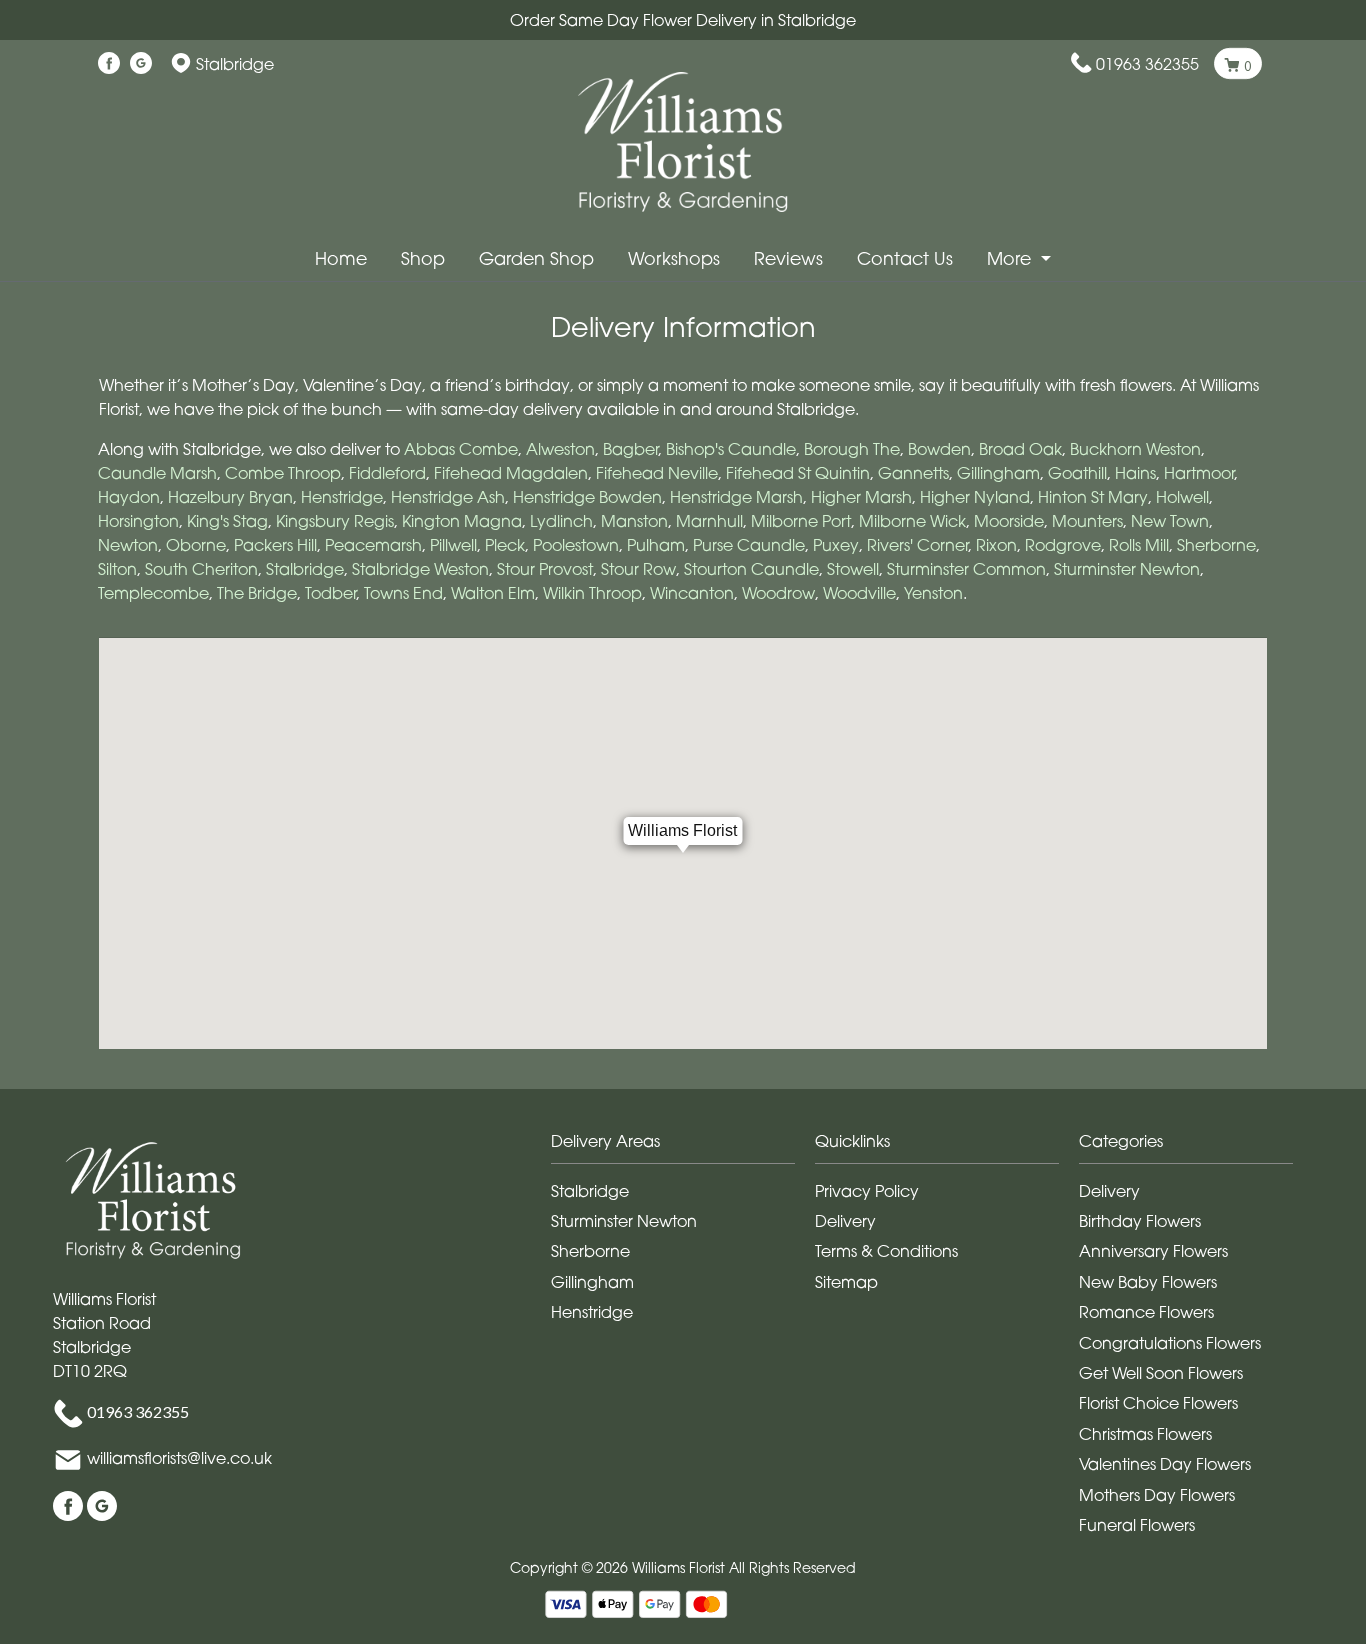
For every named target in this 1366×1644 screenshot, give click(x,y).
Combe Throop (283, 473)
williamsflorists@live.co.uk (179, 1458)
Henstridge (342, 497)
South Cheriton (201, 569)
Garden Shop (536, 258)
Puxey (836, 545)
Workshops (674, 258)
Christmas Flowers (1145, 1434)
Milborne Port (801, 521)
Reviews (788, 258)
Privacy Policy (867, 1191)
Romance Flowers (1146, 1312)
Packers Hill (275, 545)
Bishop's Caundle (731, 449)
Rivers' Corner (917, 545)
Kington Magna (462, 521)
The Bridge (257, 593)
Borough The (852, 449)
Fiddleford (387, 473)
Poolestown (576, 545)
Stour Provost (545, 569)
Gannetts (913, 473)
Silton (117, 569)
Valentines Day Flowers (1165, 1464)
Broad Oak (1020, 449)
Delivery (845, 1221)
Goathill (1077, 473)
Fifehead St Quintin (798, 473)
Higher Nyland (975, 497)
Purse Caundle (749, 545)
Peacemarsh (373, 545)
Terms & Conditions (886, 1251)
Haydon (129, 497)
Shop (423, 258)
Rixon (996, 545)
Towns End (403, 593)
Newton (128, 545)
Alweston (560, 449)
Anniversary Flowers (1153, 1251)
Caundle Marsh (157, 473)
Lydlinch (561, 521)
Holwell (1182, 497)
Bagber (630, 449)
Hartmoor (1199, 473)
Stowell (853, 569)
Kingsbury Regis (335, 521)
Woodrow (778, 593)
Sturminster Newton (1127, 569)
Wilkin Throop (592, 593)
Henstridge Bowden (587, 497)
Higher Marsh (861, 497)
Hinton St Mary (1093, 497)
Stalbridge (305, 569)
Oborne (196, 545)
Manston (634, 521)
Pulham (656, 545)
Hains (1135, 473)
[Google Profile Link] (141, 64)
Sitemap (846, 1282)
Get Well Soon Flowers (1161, 1373)
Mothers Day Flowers (1157, 1495)
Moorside (1009, 521)
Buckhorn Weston (1135, 449)
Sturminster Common (966, 569)
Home (341, 258)
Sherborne (1216, 545)
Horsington (138, 521)
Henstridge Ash (448, 497)
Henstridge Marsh (736, 497)
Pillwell (453, 545)
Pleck (505, 545)
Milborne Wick (912, 521)
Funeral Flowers (1137, 1525)
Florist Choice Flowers (1158, 1403)
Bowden (939, 449)
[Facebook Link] (109, 64)
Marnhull (709, 521)
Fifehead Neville (657, 473)
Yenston (933, 593)
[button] (683, 1146)
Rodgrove (1063, 545)
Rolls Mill (1139, 545)
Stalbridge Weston (420, 569)
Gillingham (998, 473)
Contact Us (905, 258)
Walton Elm (493, 593)
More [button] (1011, 258)
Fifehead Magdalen (511, 473)
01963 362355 (1147, 64)
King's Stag (227, 521)
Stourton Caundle (751, 569)
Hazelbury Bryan (230, 497)
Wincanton (692, 593)
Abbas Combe (461, 449)
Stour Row (638, 569)
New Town (1170, 521)
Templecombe (153, 593)
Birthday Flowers (1140, 1221)
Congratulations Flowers (1170, 1343)
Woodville (859, 593)
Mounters (1087, 521)
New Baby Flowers (1148, 1282)
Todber (330, 593)
